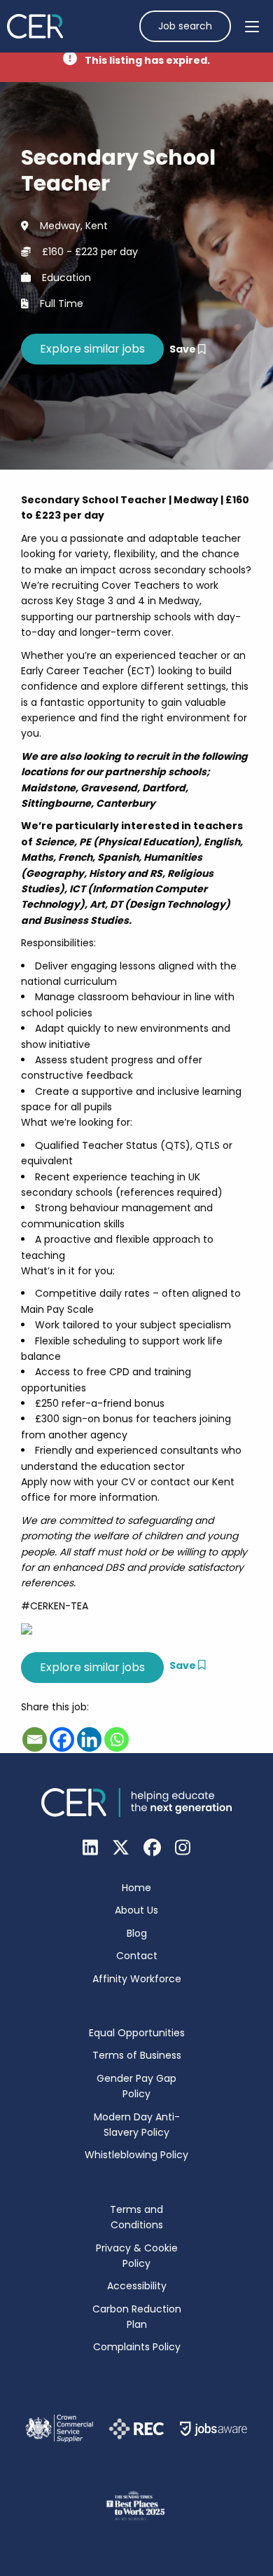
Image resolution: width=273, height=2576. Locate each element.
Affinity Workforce (137, 1979)
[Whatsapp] (117, 1739)
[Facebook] (62, 1739)
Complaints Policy (137, 2347)
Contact (137, 1956)
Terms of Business (137, 2055)
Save (184, 349)
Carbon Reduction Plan (137, 2317)
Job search (185, 26)
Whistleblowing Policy (136, 2155)
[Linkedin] (89, 1739)
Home (136, 1888)
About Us (136, 1910)
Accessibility (137, 2286)
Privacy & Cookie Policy (137, 2256)
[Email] (35, 1739)
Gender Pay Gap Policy (136, 2086)
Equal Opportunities (137, 2033)
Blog (137, 1933)
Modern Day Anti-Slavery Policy (137, 2125)
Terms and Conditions (136, 2217)
